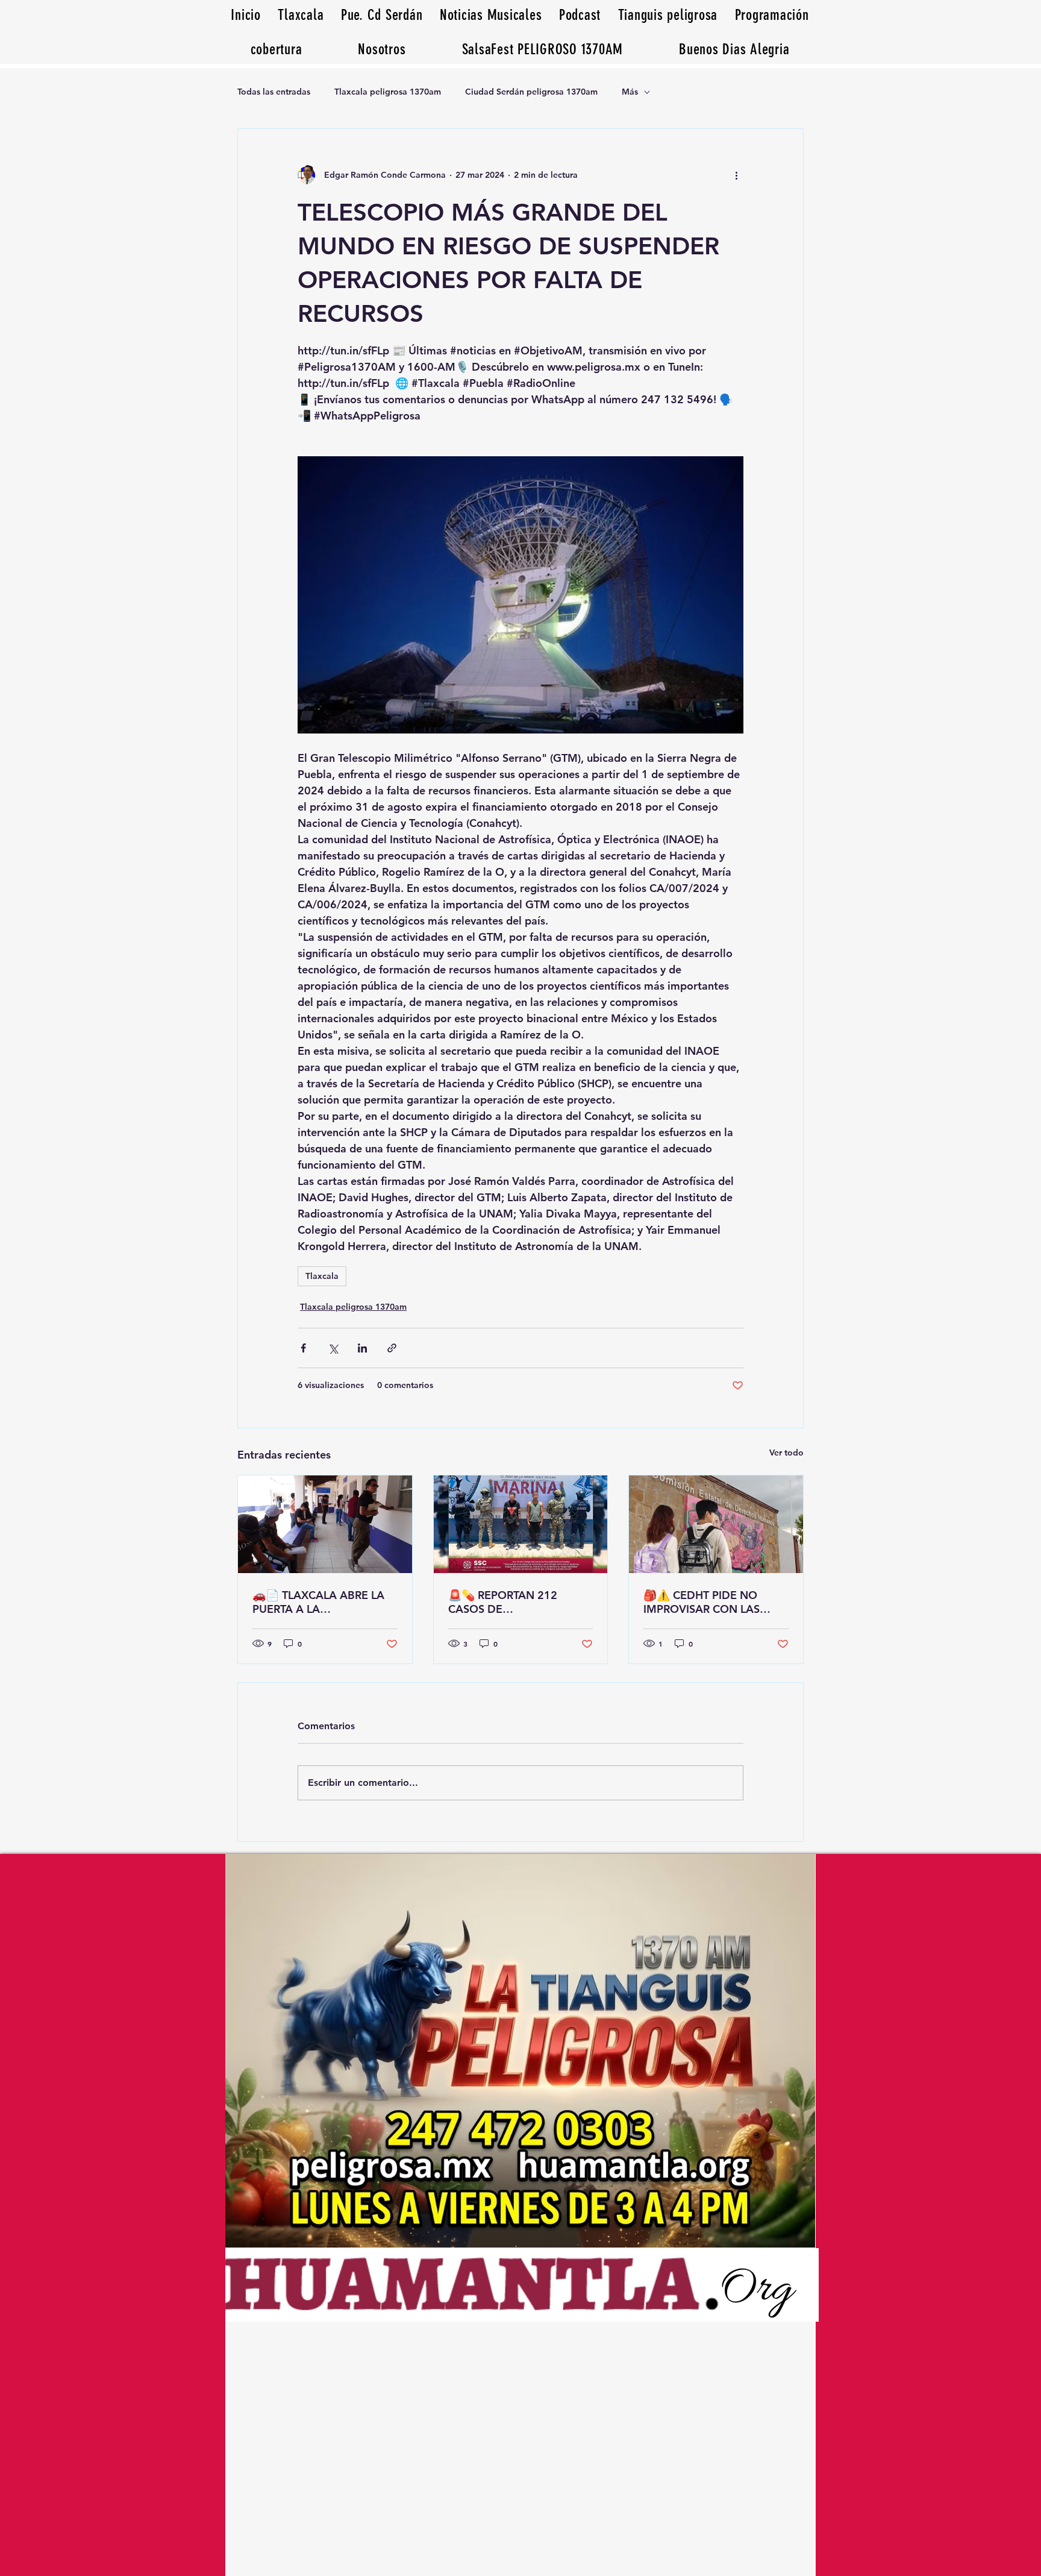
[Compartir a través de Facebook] (303, 1348)
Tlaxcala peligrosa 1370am (388, 92)
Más (630, 92)
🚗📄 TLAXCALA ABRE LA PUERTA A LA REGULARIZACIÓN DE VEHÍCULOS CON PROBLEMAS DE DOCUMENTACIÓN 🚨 (318, 1602)
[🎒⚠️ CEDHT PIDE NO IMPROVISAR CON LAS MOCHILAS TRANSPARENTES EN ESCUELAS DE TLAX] (716, 1524)
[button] (734, 49)
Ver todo (786, 1453)
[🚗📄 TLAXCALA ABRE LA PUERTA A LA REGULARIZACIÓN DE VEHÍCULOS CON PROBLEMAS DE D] (325, 1524)
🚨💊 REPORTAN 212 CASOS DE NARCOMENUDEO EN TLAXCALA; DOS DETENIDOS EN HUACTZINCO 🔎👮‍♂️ (505, 1602)
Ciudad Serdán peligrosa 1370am (531, 92)
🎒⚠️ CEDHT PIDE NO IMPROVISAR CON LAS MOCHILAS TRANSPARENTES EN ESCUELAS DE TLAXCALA (708, 1602)
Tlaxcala (322, 1276)
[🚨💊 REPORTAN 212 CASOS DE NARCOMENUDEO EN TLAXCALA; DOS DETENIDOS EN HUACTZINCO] (521, 1524)
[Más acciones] (736, 175)
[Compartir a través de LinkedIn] (362, 1348)
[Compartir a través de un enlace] (392, 1348)
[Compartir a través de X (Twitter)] (333, 1348)
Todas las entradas (274, 92)
